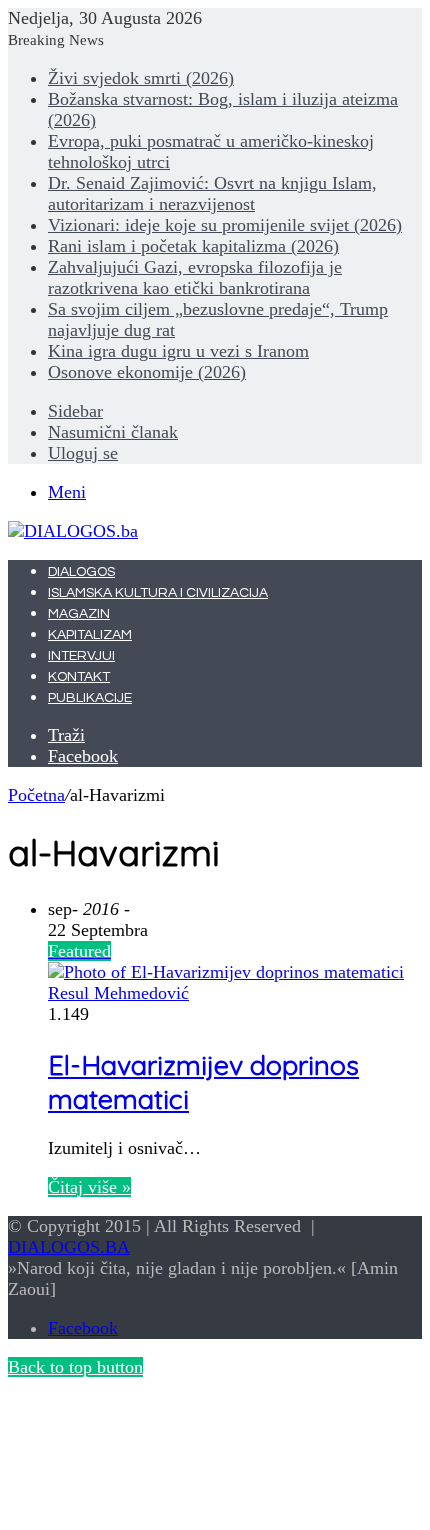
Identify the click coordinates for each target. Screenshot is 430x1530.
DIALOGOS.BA (69, 1247)
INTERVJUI (81, 656)
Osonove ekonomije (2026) (147, 372)
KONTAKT (79, 677)
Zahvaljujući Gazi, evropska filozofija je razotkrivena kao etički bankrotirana (195, 277)
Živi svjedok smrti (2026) (141, 78)
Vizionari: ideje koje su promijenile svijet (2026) (225, 225)
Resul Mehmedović (118, 993)
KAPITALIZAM (90, 635)
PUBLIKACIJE (90, 698)
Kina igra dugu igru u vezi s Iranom (178, 351)
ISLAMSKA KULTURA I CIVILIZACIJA (158, 593)
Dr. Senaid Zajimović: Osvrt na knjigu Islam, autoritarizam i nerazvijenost (212, 193)
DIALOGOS (81, 572)
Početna (36, 795)
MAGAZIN (79, 614)
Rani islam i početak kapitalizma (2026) (193, 246)
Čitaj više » (89, 1187)
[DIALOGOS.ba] (73, 531)
